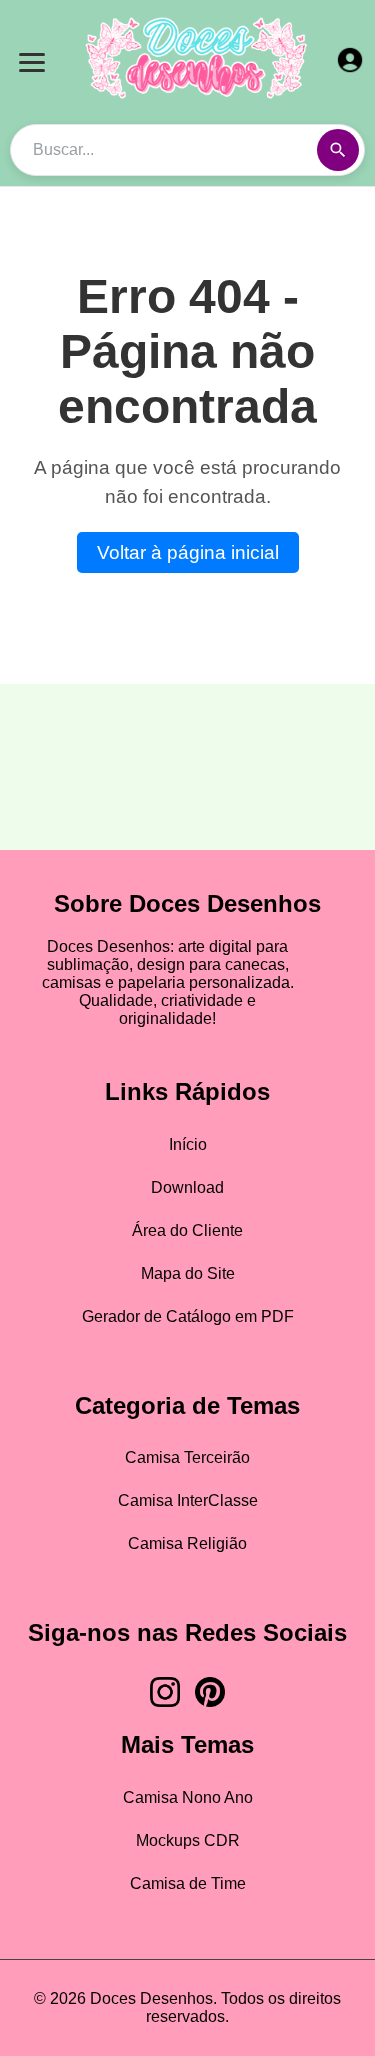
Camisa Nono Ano (188, 1797)
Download (187, 1187)
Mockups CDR (188, 1840)
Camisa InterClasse (188, 1500)
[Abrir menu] (32, 62)
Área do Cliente (187, 1230)
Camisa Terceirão (187, 1457)
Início (188, 1144)
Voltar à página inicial (188, 552)
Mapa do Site (188, 1273)
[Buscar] (338, 150)
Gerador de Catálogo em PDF (188, 1316)
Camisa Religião (187, 1543)
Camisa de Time (188, 1883)
